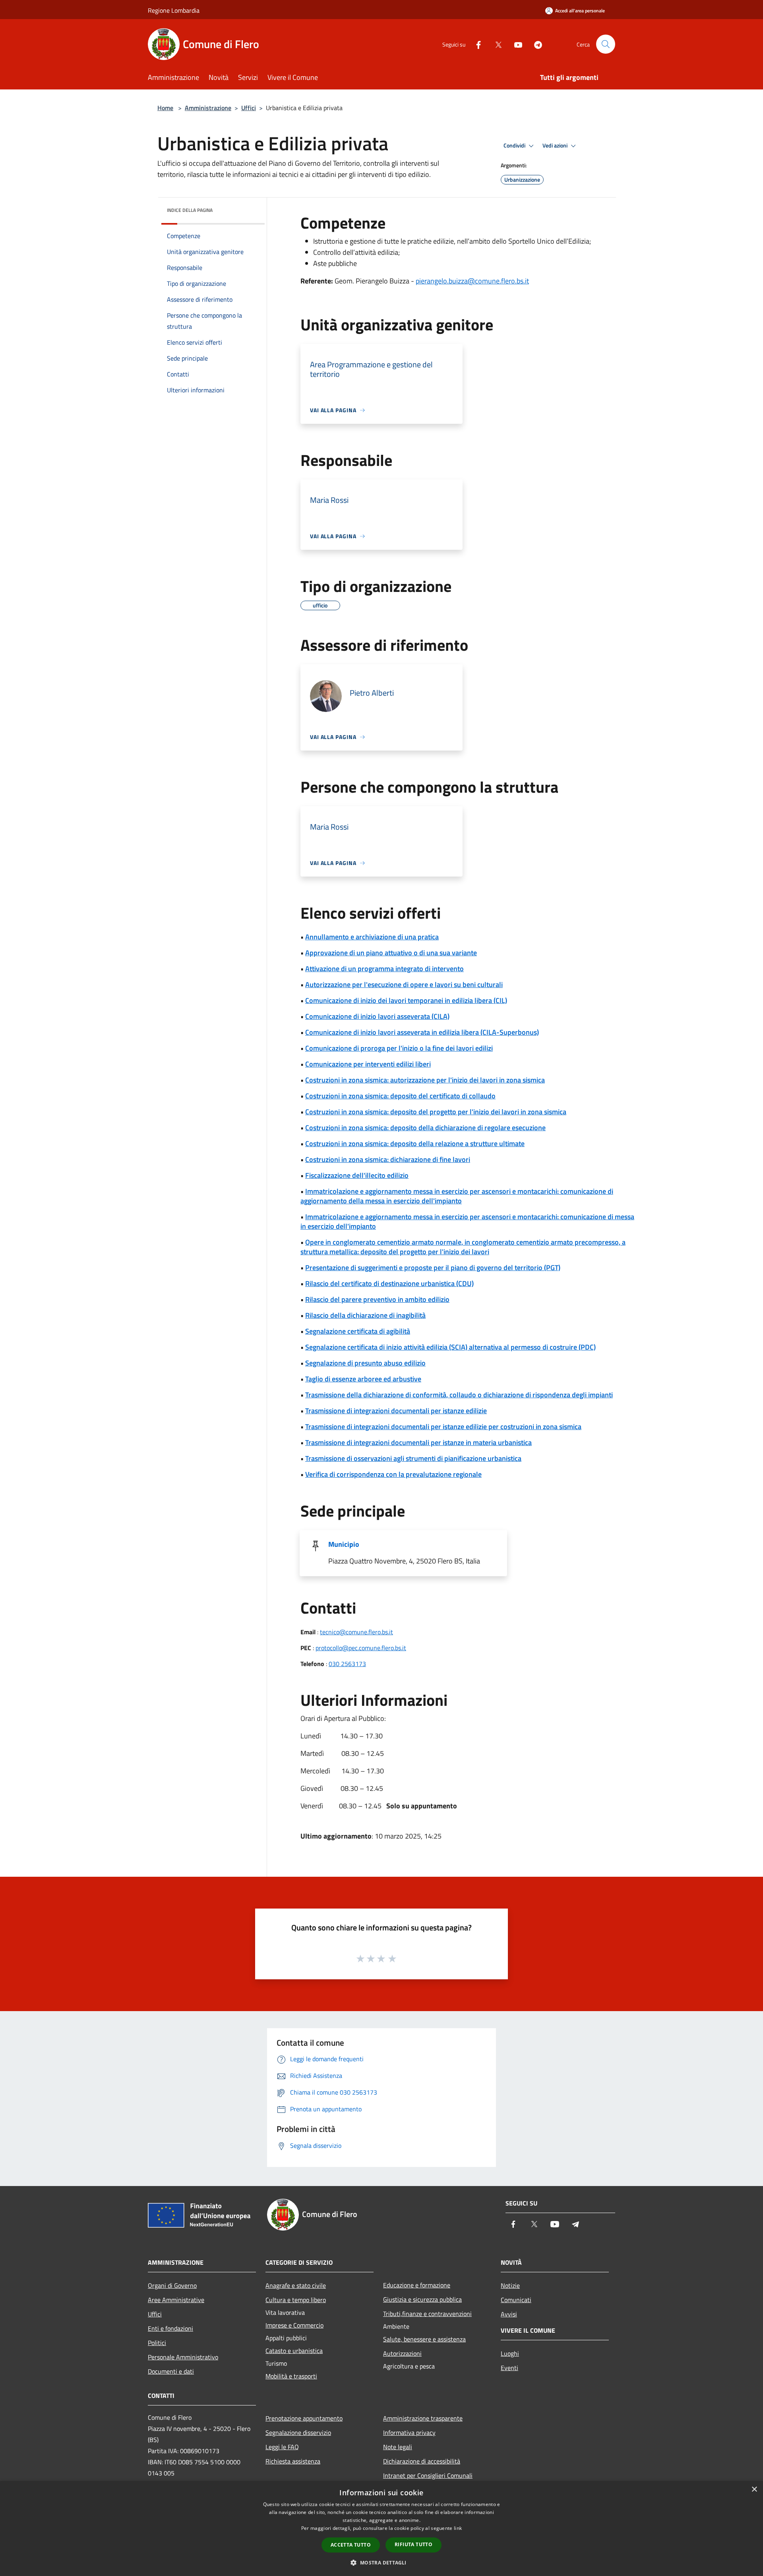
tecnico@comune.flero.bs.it (356, 1632)
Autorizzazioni (402, 2353)
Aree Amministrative (176, 2300)
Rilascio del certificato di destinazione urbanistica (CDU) (389, 1283)
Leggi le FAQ (282, 2447)
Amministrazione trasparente (423, 2418)
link (458, 2528)
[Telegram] (535, 44)
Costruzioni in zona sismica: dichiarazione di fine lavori (388, 1159)
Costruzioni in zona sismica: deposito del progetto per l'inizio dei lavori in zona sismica (436, 1112)
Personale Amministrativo (183, 2357)
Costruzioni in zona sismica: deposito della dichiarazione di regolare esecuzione (425, 1128)
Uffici (249, 108)
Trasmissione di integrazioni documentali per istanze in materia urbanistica (418, 1442)
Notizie (510, 2285)
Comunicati (516, 2300)
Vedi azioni (556, 145)
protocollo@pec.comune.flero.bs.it (361, 1648)
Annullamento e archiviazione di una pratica (372, 937)
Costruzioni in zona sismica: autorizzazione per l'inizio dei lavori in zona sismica (425, 1080)
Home (165, 108)
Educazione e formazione (417, 2285)
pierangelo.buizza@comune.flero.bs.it (472, 281)
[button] (381, 2562)
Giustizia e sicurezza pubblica (422, 2299)
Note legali (398, 2447)
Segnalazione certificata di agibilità (358, 1331)
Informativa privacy (409, 2432)
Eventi (509, 2368)
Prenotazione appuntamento (304, 2418)
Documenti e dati (171, 2371)
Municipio (344, 1544)
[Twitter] (495, 44)
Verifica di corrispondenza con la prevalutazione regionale (393, 1474)
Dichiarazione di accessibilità (422, 2461)
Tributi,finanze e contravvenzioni (427, 2314)
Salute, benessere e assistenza (424, 2339)
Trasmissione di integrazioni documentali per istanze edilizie (396, 1411)
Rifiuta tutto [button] (413, 2544)
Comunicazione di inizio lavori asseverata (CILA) (377, 1016)
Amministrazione (208, 108)
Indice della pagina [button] (190, 210)
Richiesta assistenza (293, 2461)
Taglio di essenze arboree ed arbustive (363, 1379)
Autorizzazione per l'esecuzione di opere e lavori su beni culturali (404, 984)
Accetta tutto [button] (351, 2545)
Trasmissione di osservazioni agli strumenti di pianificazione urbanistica (413, 1458)
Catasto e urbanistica (294, 2351)
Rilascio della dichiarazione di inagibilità (365, 1315)
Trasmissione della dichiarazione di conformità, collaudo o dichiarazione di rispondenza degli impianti (459, 1395)
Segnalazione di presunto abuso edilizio (365, 1363)
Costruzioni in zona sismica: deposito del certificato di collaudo (400, 1096)
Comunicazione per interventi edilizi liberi (368, 1064)
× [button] (754, 2490)
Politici (157, 2343)
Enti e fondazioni (170, 2328)
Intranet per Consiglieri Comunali (428, 2475)
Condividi (515, 145)
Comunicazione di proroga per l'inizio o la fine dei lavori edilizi (399, 1048)
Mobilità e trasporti (291, 2376)
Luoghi (510, 2353)
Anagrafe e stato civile (296, 2285)
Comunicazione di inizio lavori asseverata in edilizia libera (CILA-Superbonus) (422, 1032)
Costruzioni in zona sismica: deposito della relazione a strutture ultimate (415, 1143)
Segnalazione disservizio (298, 2432)
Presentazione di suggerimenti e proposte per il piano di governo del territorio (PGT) (433, 1268)
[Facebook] (475, 44)
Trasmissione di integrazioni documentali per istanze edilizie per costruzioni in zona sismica (443, 1427)
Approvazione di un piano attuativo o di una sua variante (391, 953)
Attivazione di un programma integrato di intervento (384, 969)
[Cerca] (606, 44)
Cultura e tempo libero (296, 2300)
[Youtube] (515, 44)
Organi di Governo (172, 2285)
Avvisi (509, 2314)
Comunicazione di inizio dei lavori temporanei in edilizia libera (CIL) (406, 1000)
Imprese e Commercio (294, 2325)
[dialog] (381, 2528)
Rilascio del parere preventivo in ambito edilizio (377, 1299)
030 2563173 (347, 1664)
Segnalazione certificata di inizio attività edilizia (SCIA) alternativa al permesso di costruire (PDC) (450, 1347)
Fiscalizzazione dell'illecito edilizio (357, 1175)
